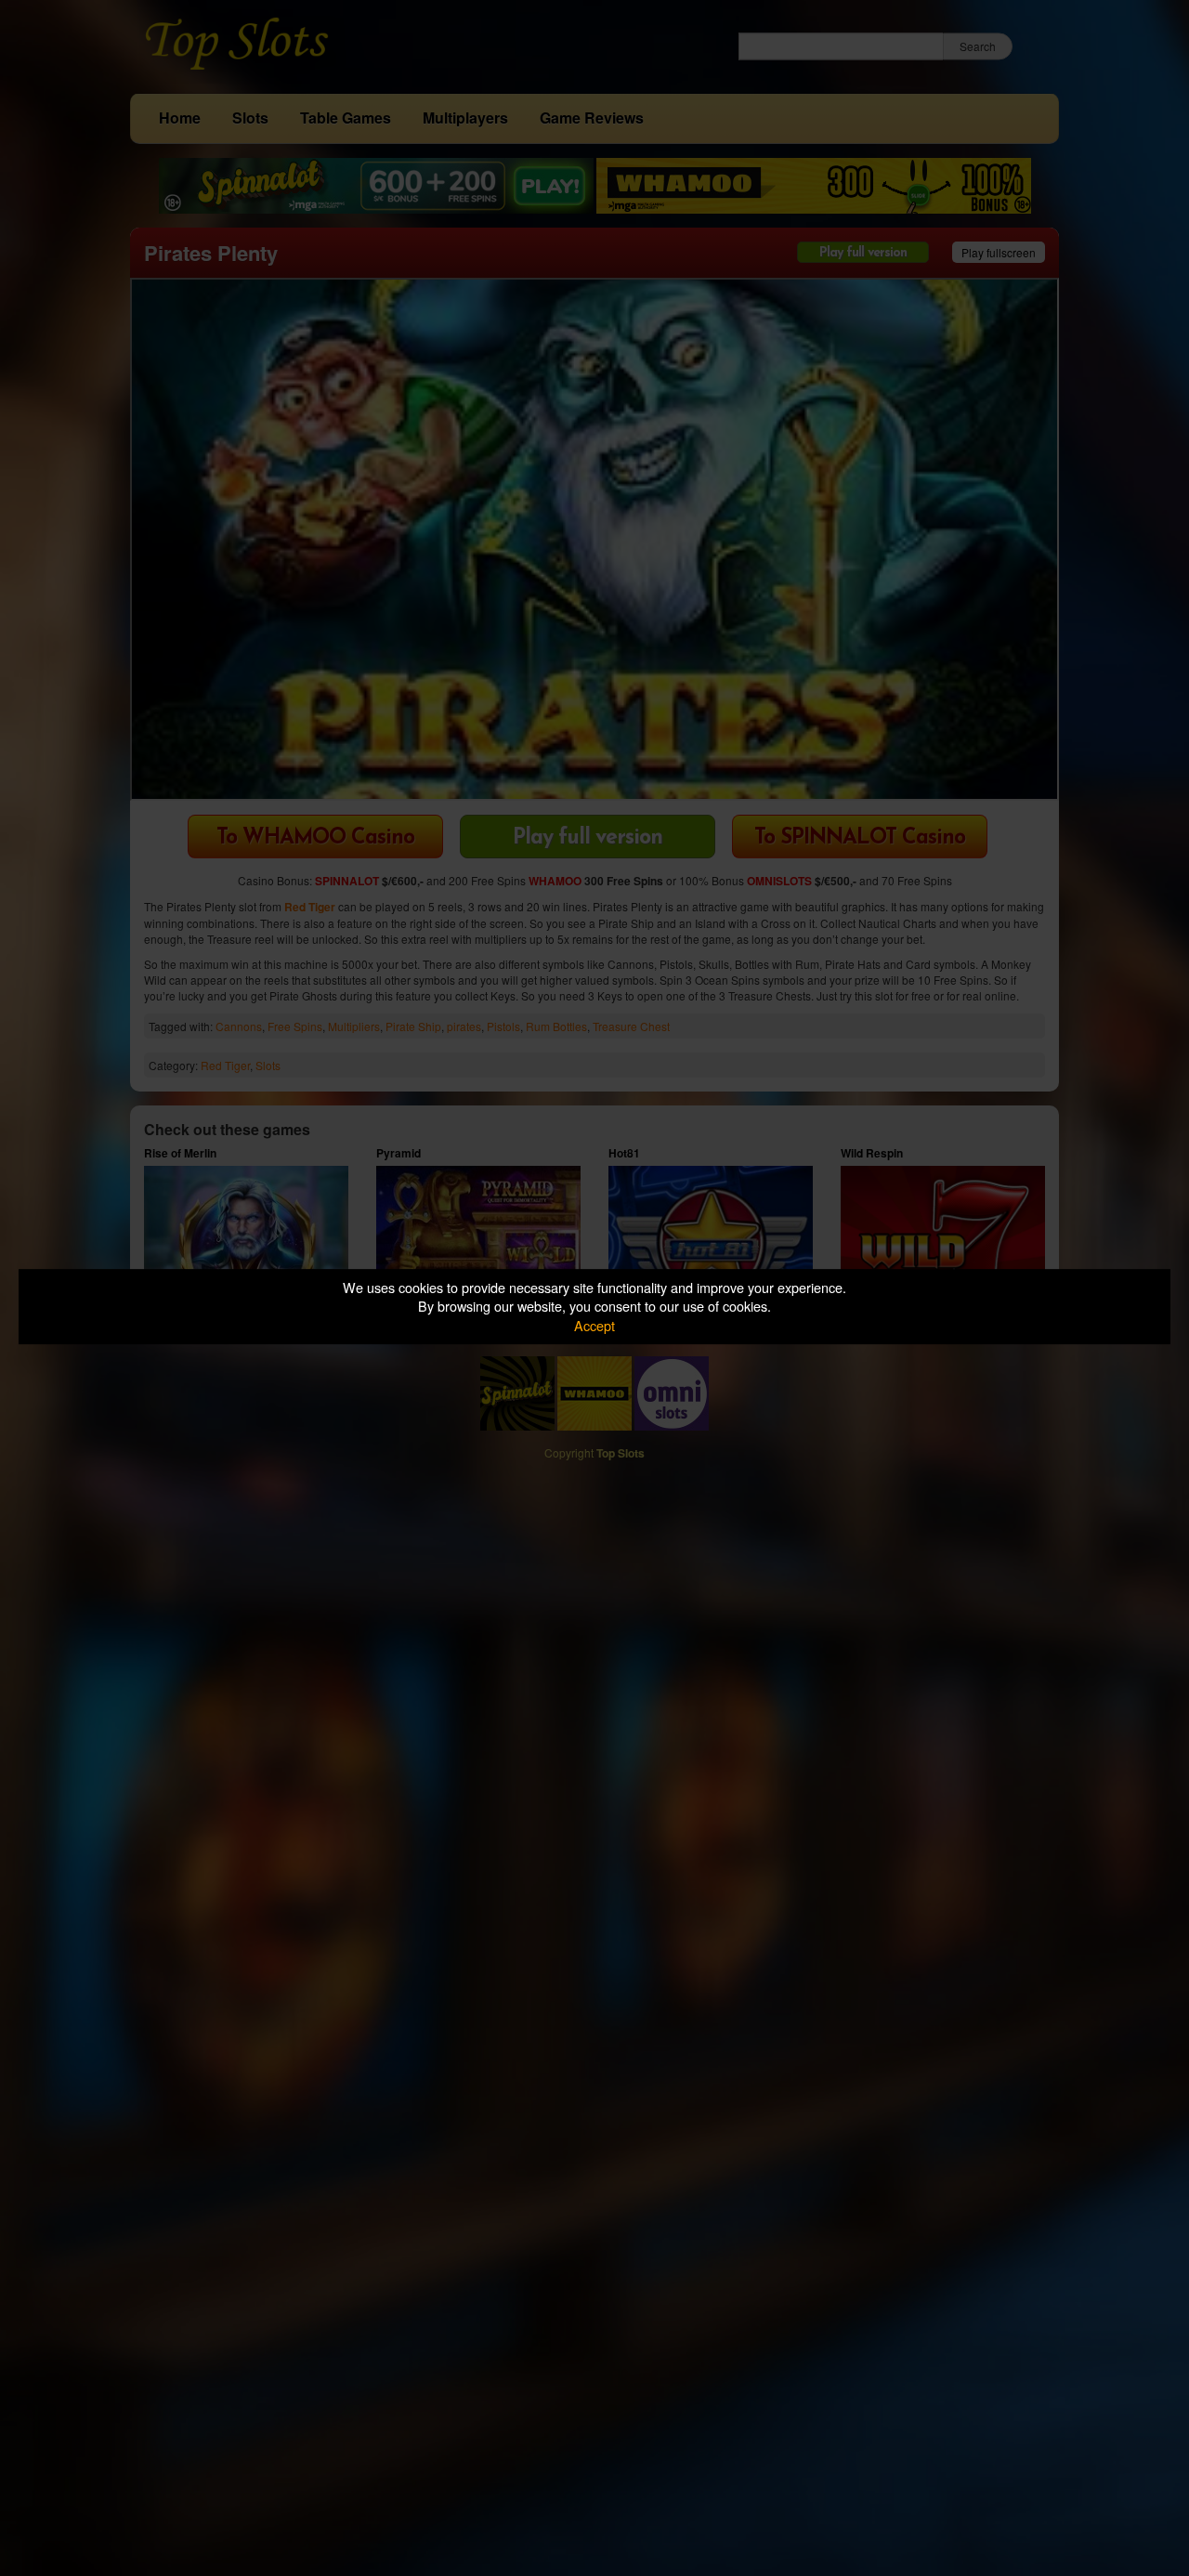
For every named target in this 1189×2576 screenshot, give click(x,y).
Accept (594, 1325)
